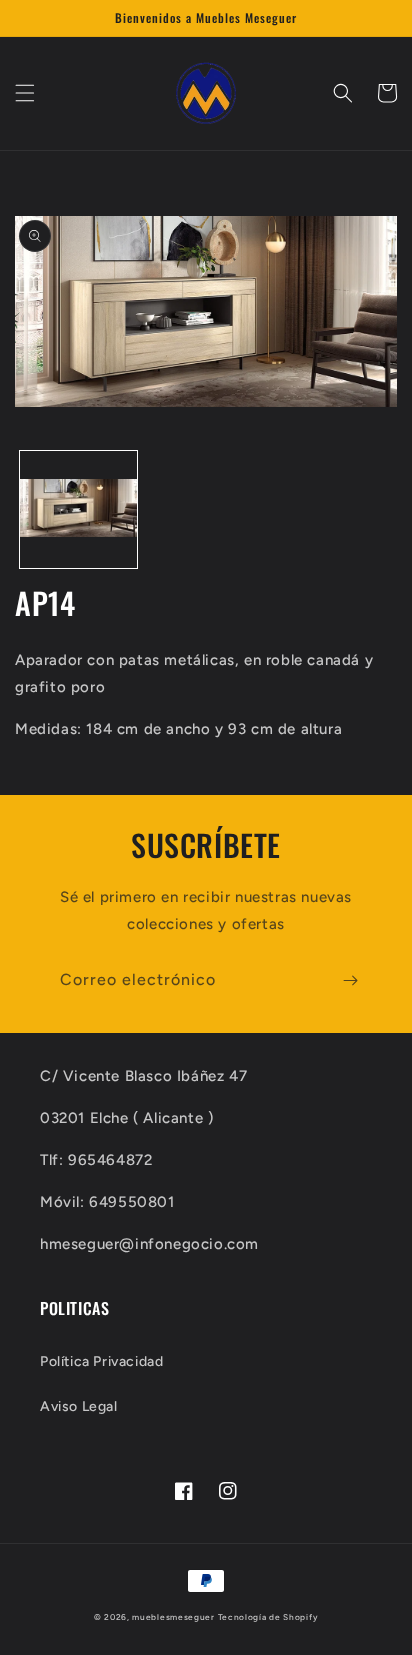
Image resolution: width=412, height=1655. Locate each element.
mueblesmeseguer (173, 1617)
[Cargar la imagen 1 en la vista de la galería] (78, 509)
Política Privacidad (101, 1361)
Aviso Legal (79, 1406)
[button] (25, 93)
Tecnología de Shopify (268, 1617)
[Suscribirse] (350, 980)
